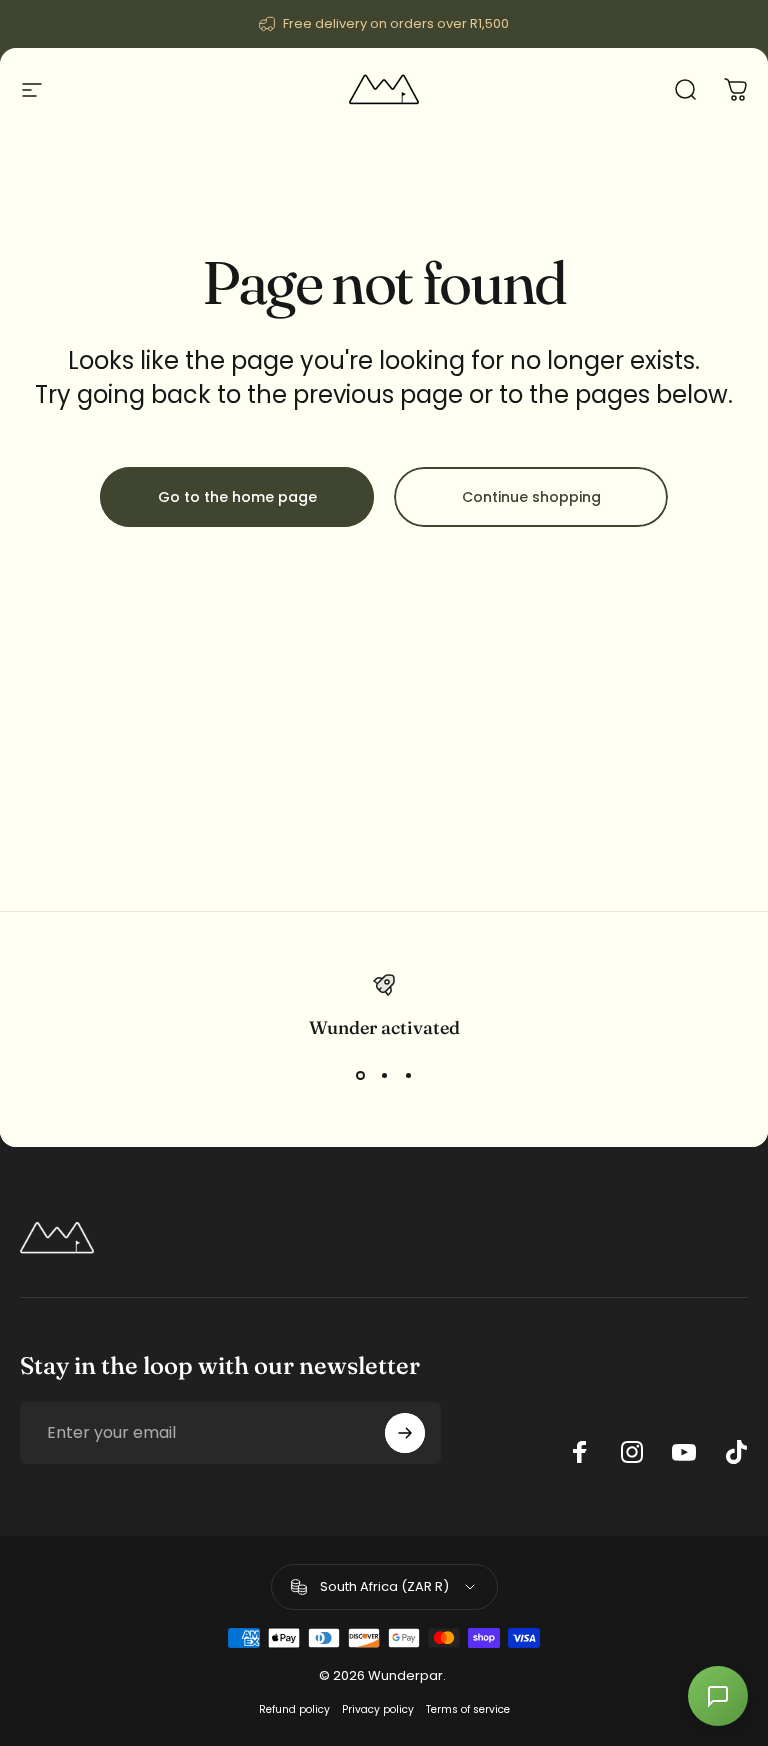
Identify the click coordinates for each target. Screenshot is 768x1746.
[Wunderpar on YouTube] (684, 1452)
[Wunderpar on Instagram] (632, 1452)
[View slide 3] (408, 1075)
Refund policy (294, 1709)
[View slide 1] (360, 1075)
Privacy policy (378, 1709)
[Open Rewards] (718, 1696)
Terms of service (468, 1709)
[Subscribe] (405, 1433)
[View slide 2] (384, 1075)
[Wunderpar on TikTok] (736, 1452)
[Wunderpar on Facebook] (580, 1452)
